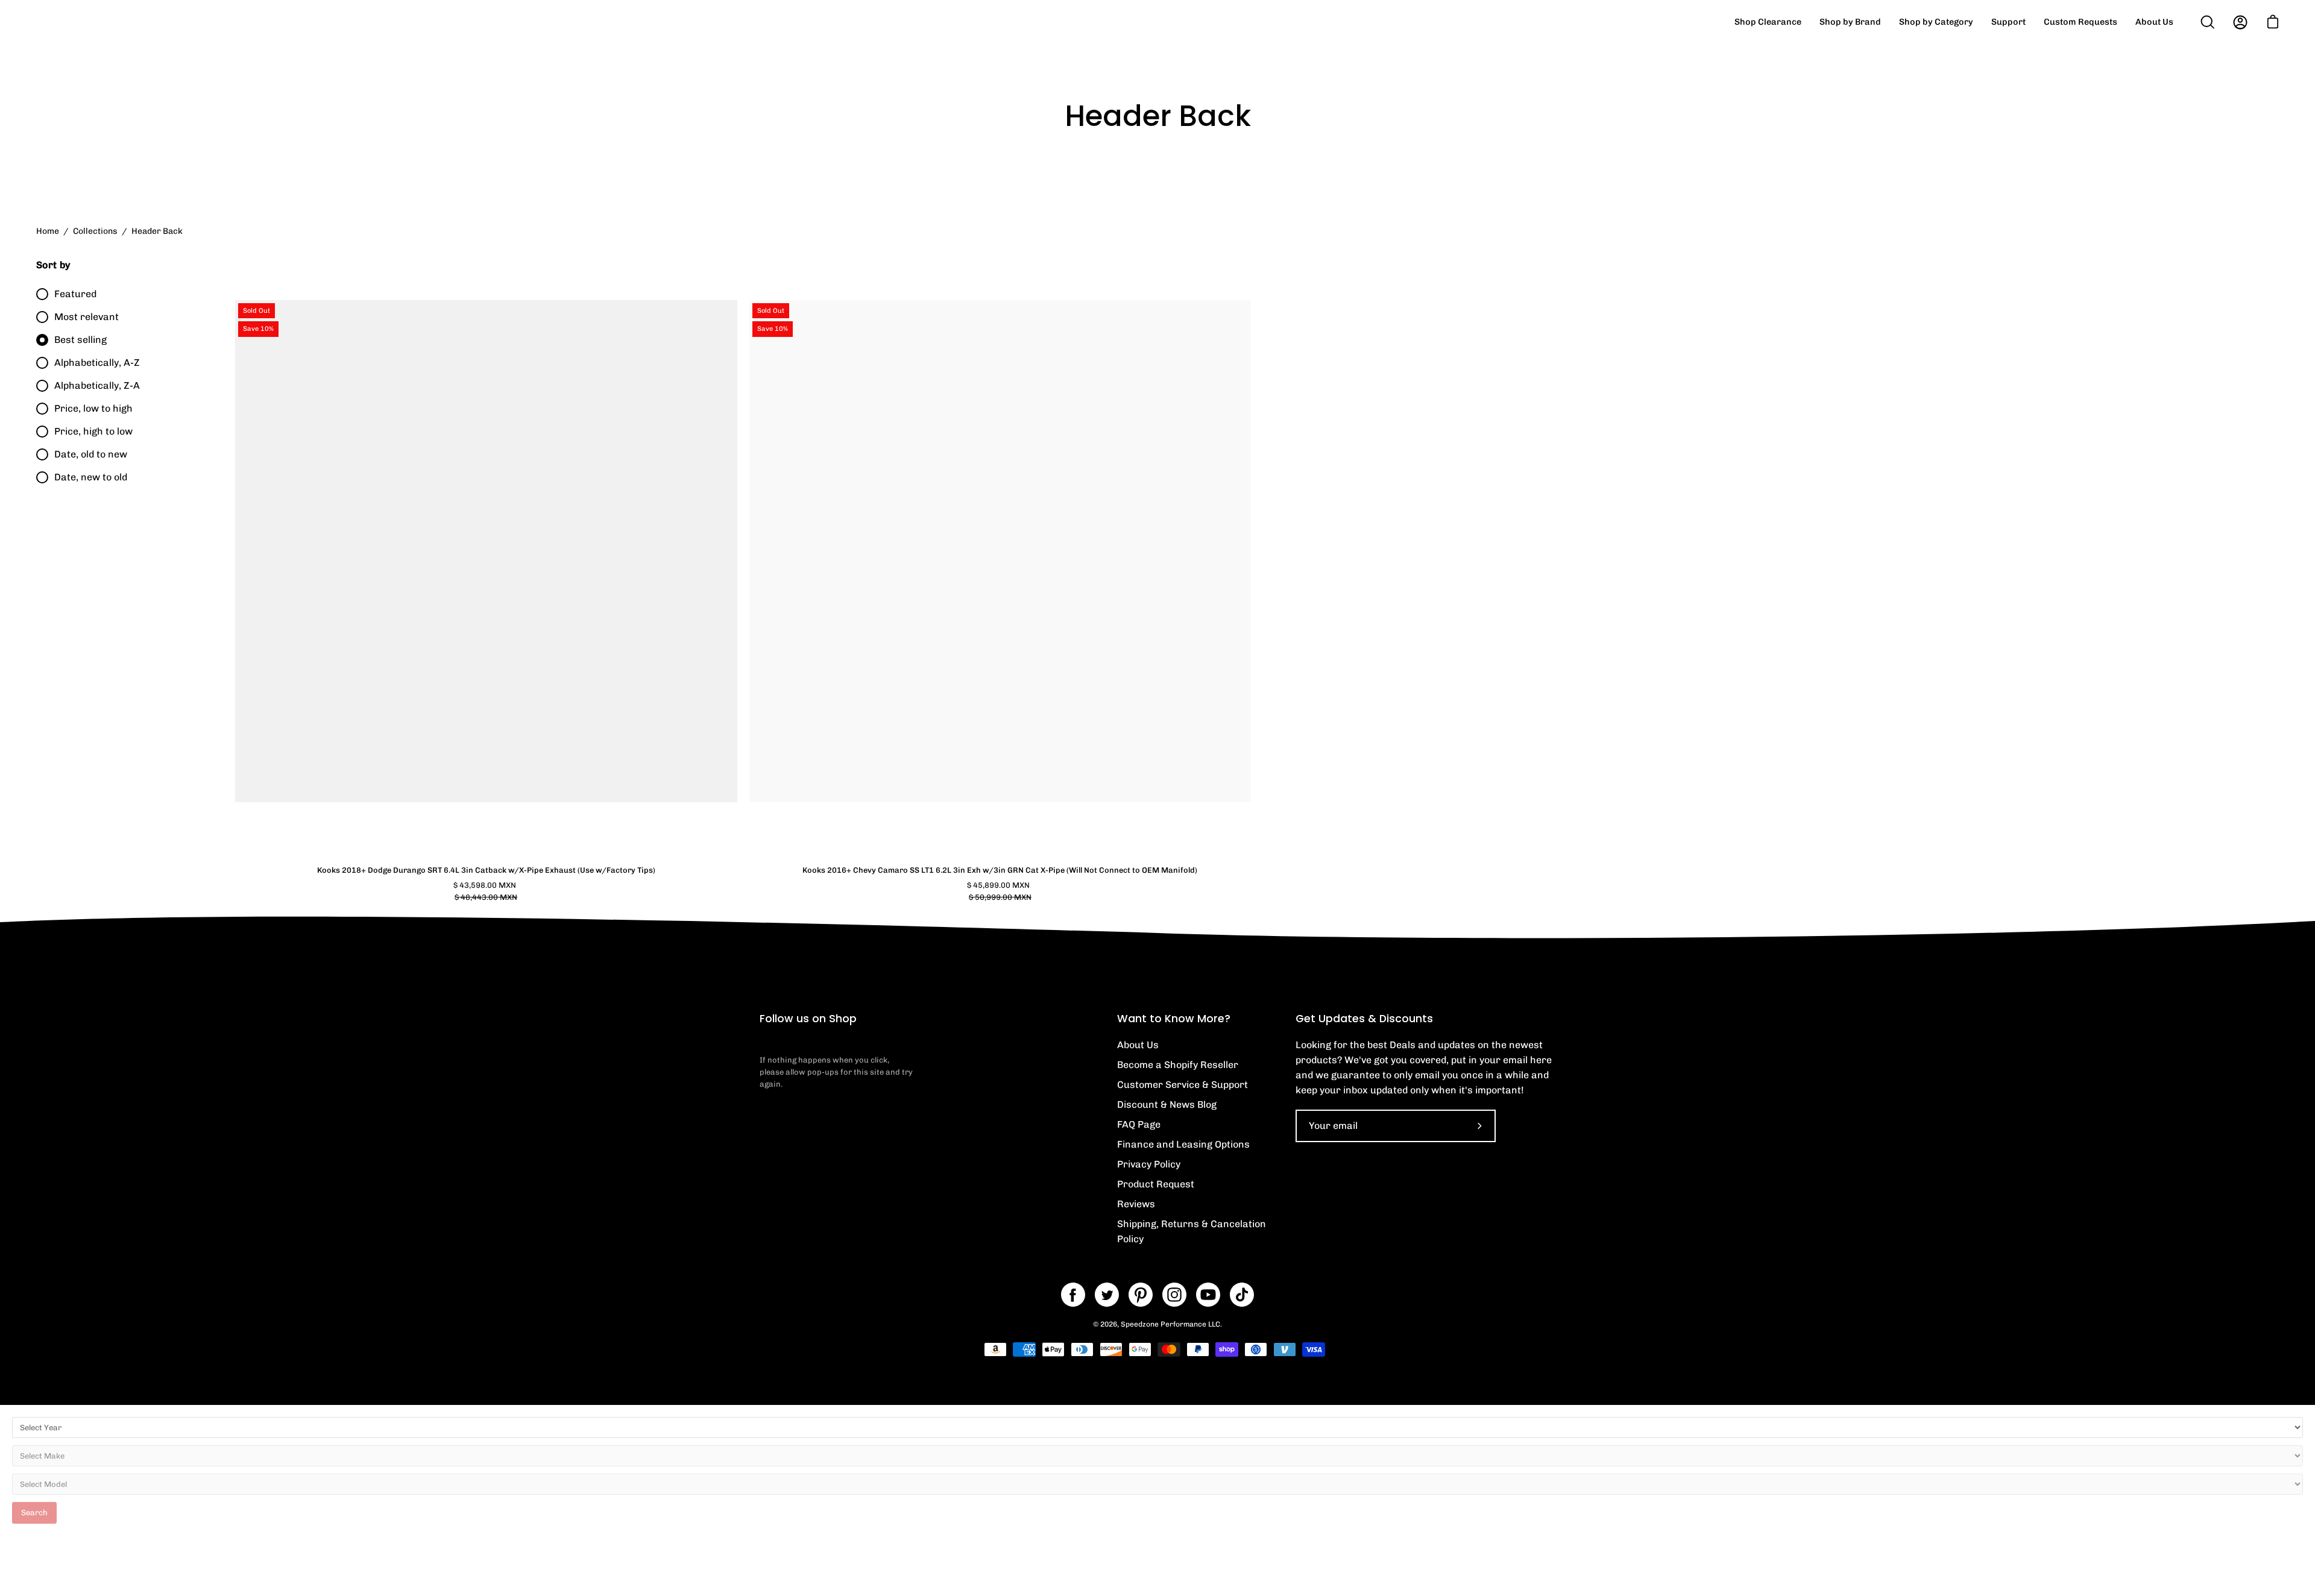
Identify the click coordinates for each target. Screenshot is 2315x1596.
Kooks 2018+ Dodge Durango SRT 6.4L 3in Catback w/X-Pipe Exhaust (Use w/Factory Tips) (486, 870)
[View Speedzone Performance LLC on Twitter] (1107, 1295)
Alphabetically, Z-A (97, 385)
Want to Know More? (1174, 1019)
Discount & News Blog (1167, 1104)
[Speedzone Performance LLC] (112, 22)
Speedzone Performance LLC (1170, 1324)
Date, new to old (91, 477)
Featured (75, 294)
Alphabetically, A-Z (97, 363)
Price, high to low (93, 431)
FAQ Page (1139, 1124)
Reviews (1136, 1204)
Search (34, 1513)
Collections (95, 231)
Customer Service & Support (1183, 1085)
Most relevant (87, 317)
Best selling (80, 340)
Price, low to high (93, 408)
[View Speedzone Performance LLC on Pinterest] (1141, 1295)
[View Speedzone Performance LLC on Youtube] (1208, 1295)
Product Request (1156, 1184)
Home (48, 231)
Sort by (53, 265)
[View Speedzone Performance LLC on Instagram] (1174, 1295)
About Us (1138, 1045)
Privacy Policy (1149, 1164)
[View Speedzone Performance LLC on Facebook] (1073, 1295)
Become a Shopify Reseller (1178, 1065)
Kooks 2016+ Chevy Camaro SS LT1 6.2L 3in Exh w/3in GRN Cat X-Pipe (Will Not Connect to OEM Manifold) (1000, 870)
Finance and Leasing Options (1183, 1144)
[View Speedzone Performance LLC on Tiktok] (1242, 1295)
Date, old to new (91, 454)
